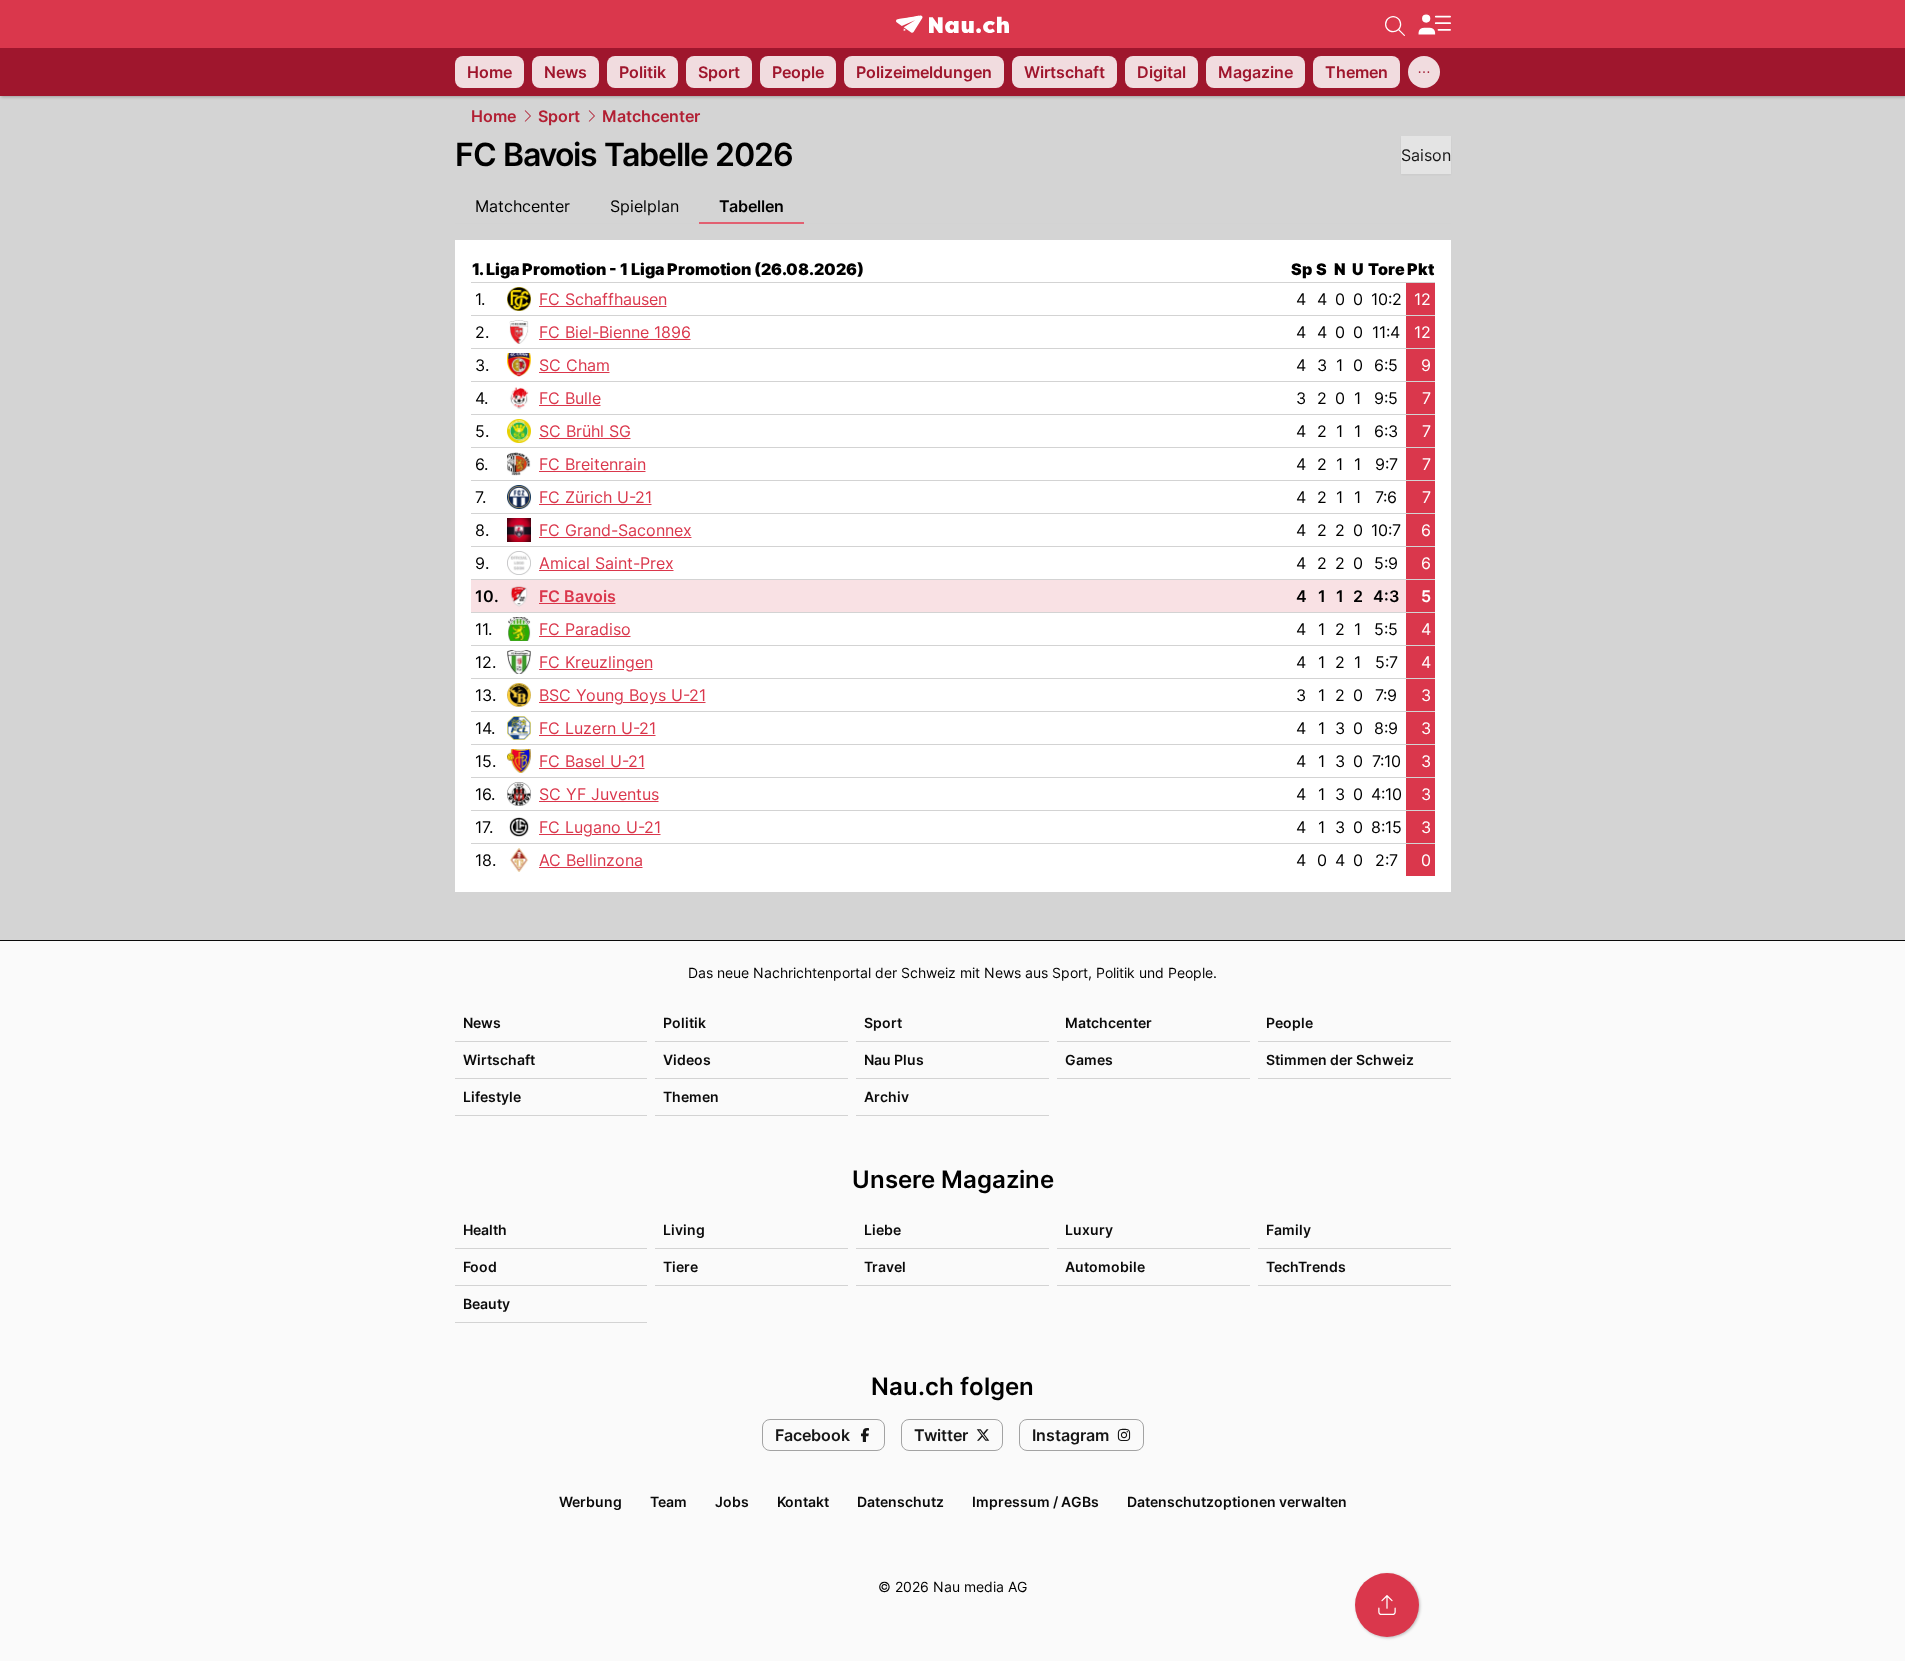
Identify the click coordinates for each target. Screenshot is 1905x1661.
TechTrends (1306, 1266)
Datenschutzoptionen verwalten (1237, 1501)
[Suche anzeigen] (1395, 24)
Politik (684, 1022)
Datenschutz (900, 1501)
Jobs (732, 1501)
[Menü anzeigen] (1434, 24)
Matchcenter (651, 116)
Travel (885, 1266)
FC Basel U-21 (592, 761)
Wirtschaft (499, 1059)
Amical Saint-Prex (606, 563)
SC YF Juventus (599, 794)
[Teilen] (1387, 1605)
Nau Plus (894, 1059)
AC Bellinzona (591, 860)
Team (668, 1501)
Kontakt (803, 1501)
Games (1089, 1059)
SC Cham (574, 365)
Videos (687, 1059)
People (1289, 1022)
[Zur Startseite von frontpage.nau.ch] (952, 24)
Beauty (486, 1303)
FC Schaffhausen (603, 299)
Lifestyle (492, 1096)
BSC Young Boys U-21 (622, 695)
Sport (559, 116)
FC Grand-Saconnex (615, 530)
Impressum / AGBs (1035, 1501)
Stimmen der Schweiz (1340, 1059)
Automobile (1105, 1266)
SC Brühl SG (585, 431)
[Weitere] (1424, 72)
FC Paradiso (585, 629)
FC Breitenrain (592, 464)
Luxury (1089, 1229)
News (482, 1022)
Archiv (886, 1096)
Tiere (680, 1266)
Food (480, 1266)
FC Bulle (570, 398)
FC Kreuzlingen (596, 662)
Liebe (882, 1229)
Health (485, 1229)
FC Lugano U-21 (600, 827)
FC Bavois (577, 596)
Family (1288, 1229)
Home (493, 116)
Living (684, 1229)
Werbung (590, 1501)
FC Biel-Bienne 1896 (615, 332)
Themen (691, 1096)
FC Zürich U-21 (595, 497)
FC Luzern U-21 (597, 728)
